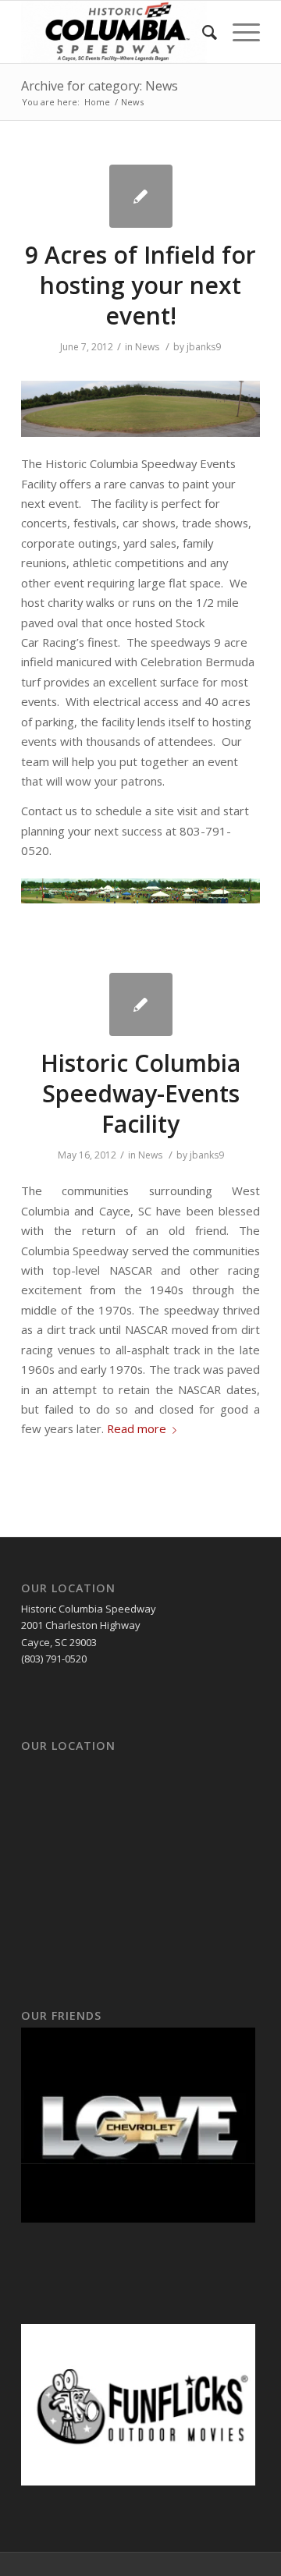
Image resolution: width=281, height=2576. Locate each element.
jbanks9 (204, 347)
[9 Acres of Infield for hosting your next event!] (141, 196)
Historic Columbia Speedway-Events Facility (140, 1093)
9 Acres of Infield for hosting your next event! (140, 285)
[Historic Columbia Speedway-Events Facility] (141, 1004)
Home (97, 102)
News (147, 347)
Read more (137, 1428)
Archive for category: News (100, 86)
